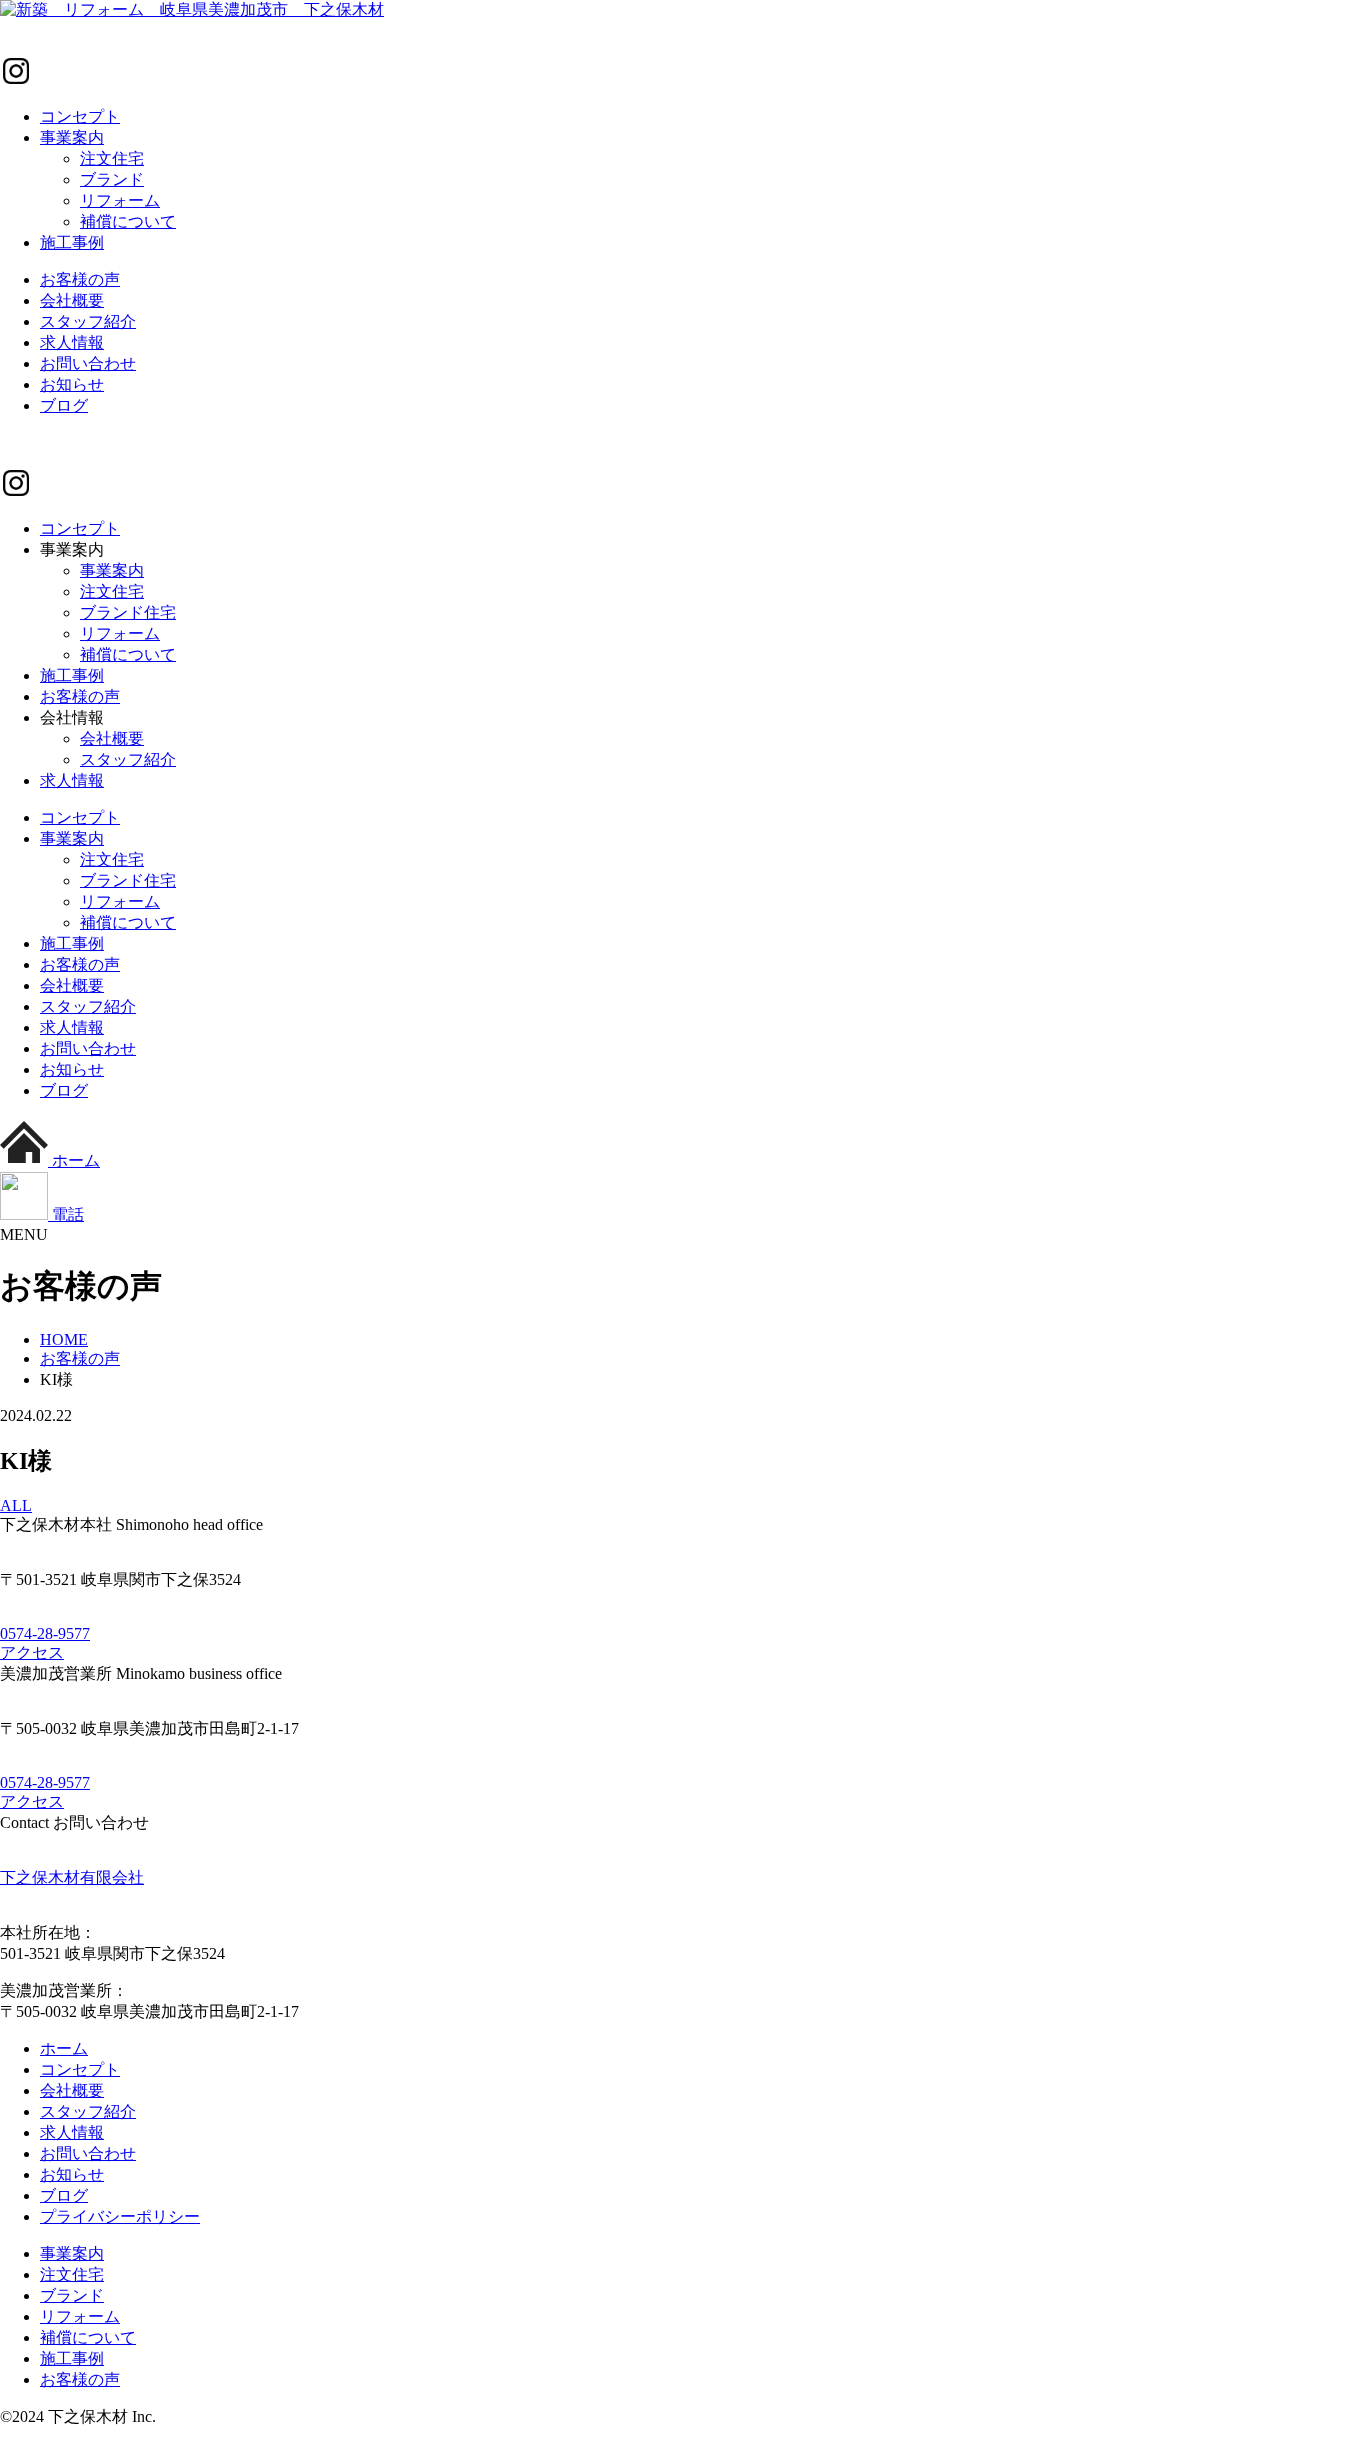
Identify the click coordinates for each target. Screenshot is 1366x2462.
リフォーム (120, 200)
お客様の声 (80, 279)
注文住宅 (112, 158)
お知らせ (72, 384)
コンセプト (80, 116)
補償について (128, 221)
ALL (16, 1505)
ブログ (64, 405)
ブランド (112, 179)
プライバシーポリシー (120, 2216)
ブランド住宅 (128, 612)
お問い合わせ (88, 363)
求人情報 (72, 342)
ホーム (64, 2048)
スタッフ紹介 (88, 321)
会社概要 (72, 300)
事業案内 (72, 137)
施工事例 (72, 242)
